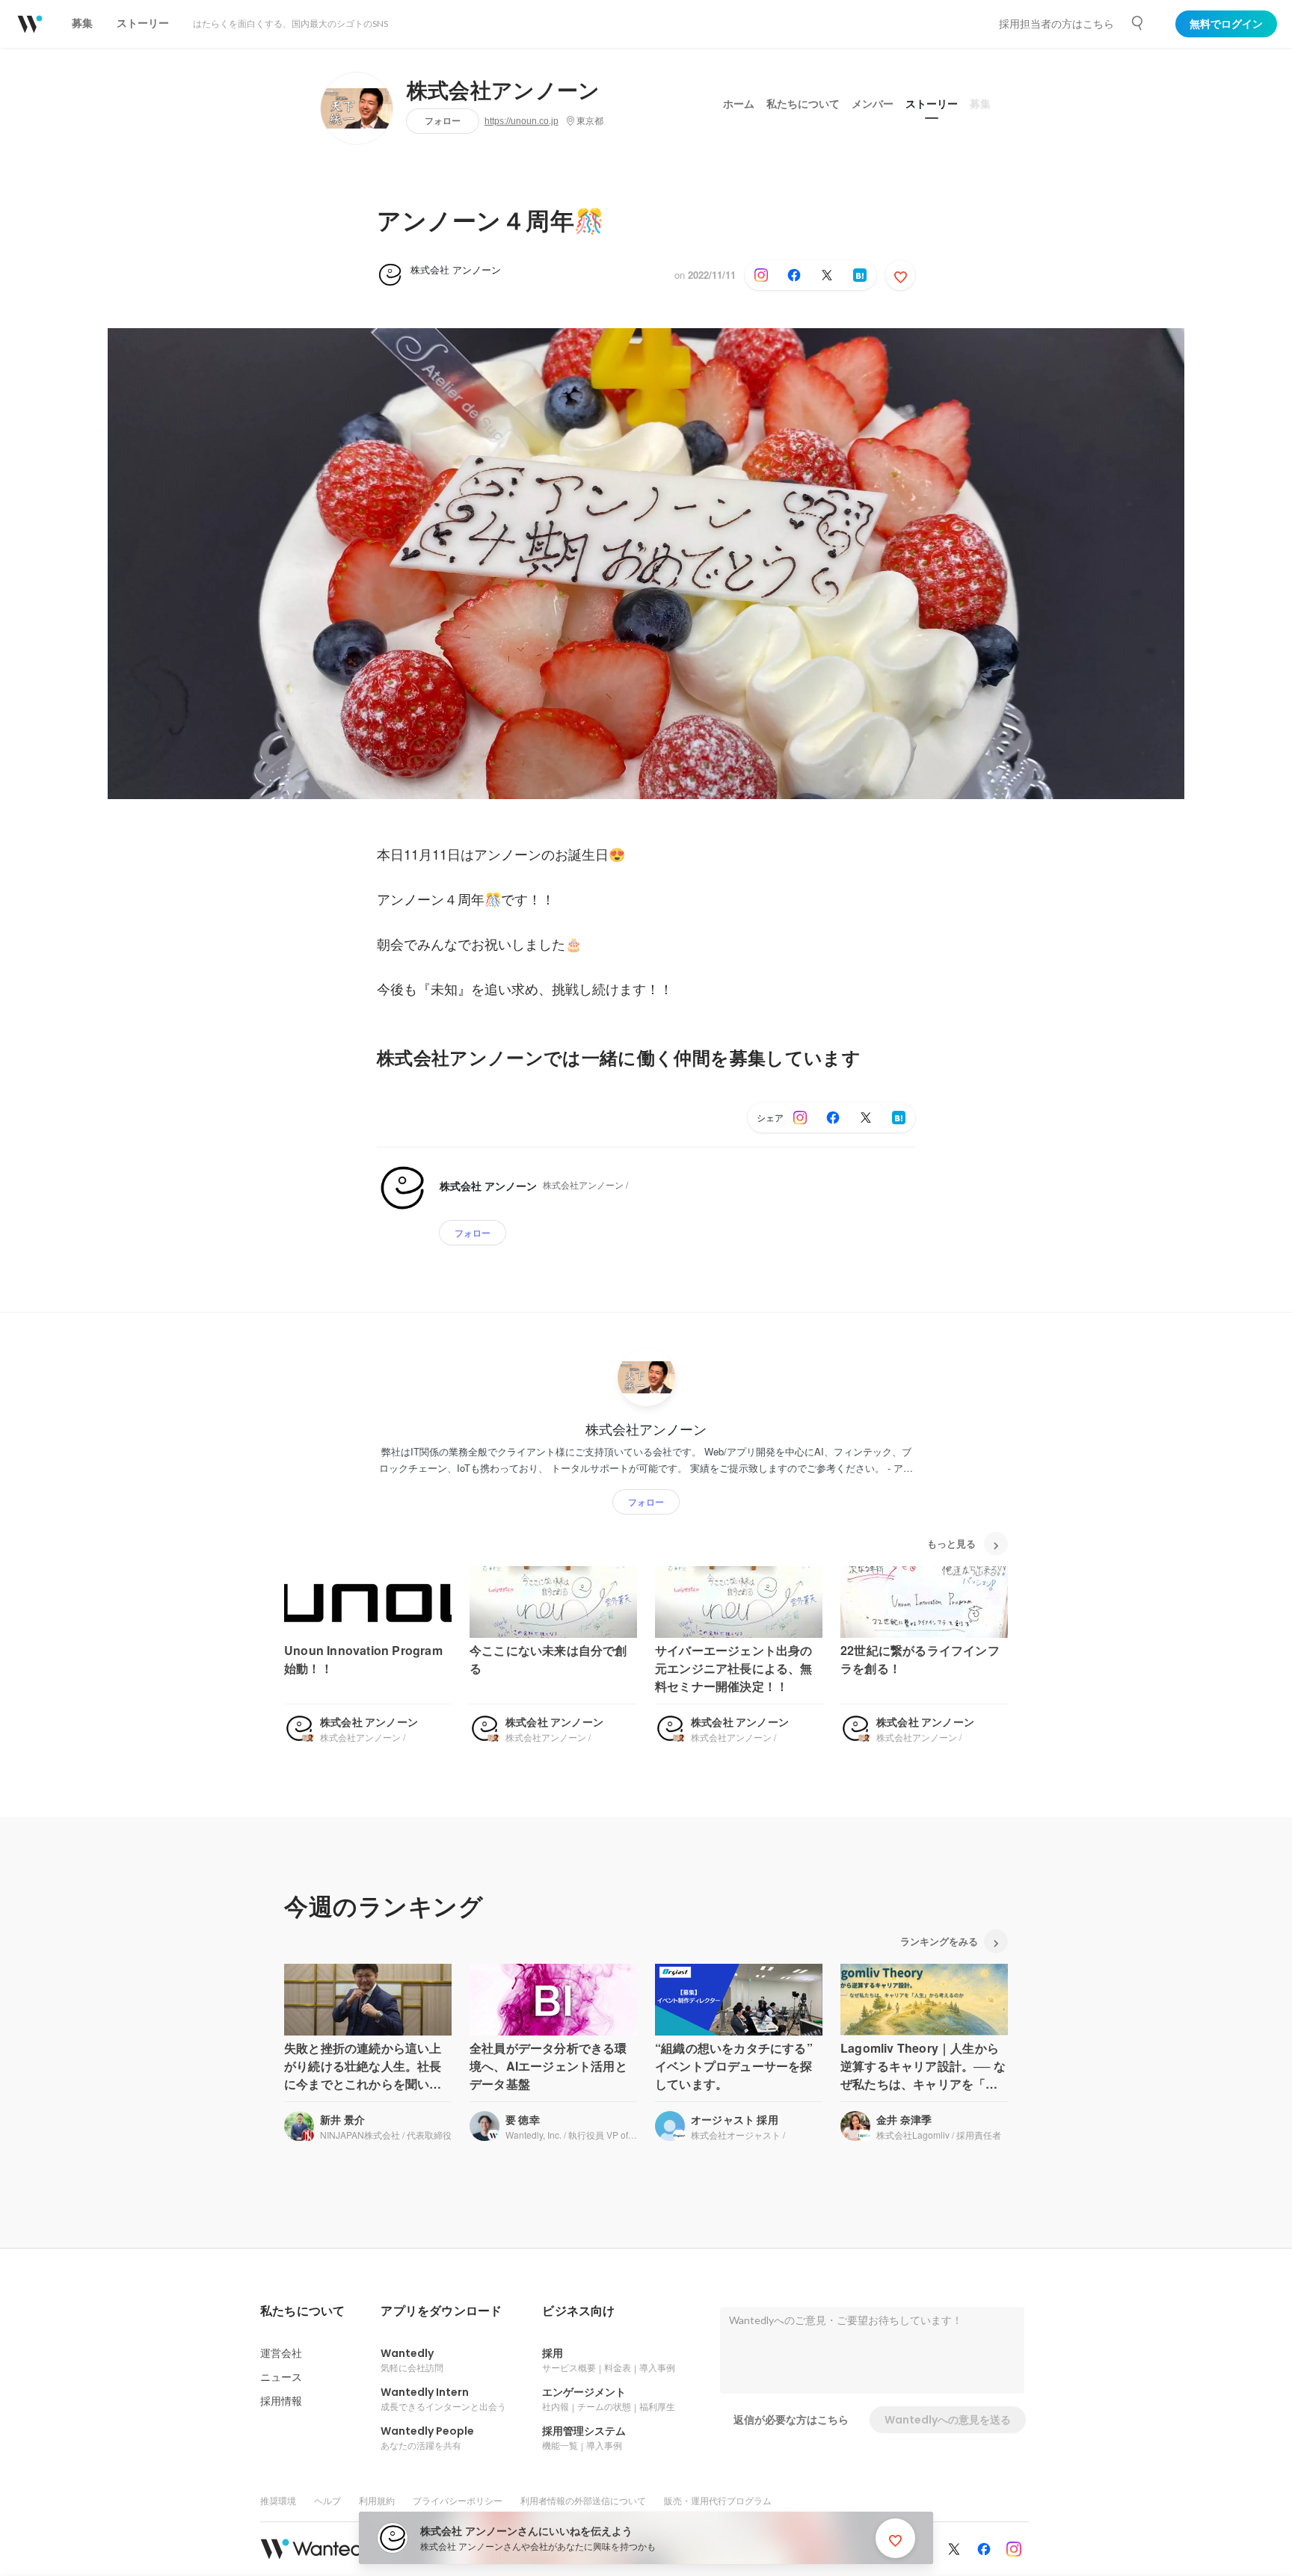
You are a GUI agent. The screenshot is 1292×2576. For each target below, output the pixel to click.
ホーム (739, 104)
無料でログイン (1226, 24)
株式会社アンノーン (504, 91)
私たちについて (803, 104)
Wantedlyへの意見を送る (948, 2420)
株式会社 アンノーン (456, 269)
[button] (302, 2311)
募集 (980, 104)
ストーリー (932, 104)
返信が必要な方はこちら (791, 2420)
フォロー (443, 121)
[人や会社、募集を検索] (1138, 23)
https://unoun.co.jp (522, 121)
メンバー (873, 104)
